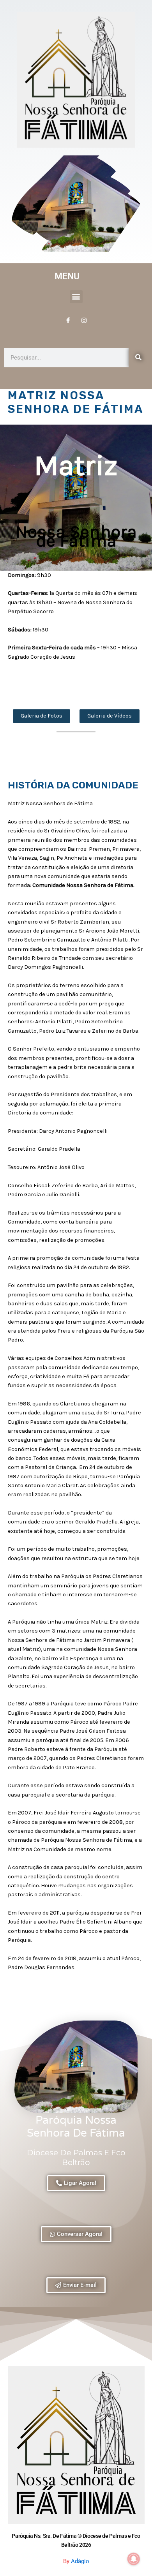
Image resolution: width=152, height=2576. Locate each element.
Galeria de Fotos (42, 716)
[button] (76, 297)
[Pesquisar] (138, 358)
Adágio (80, 2561)
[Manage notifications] (134, 2559)
